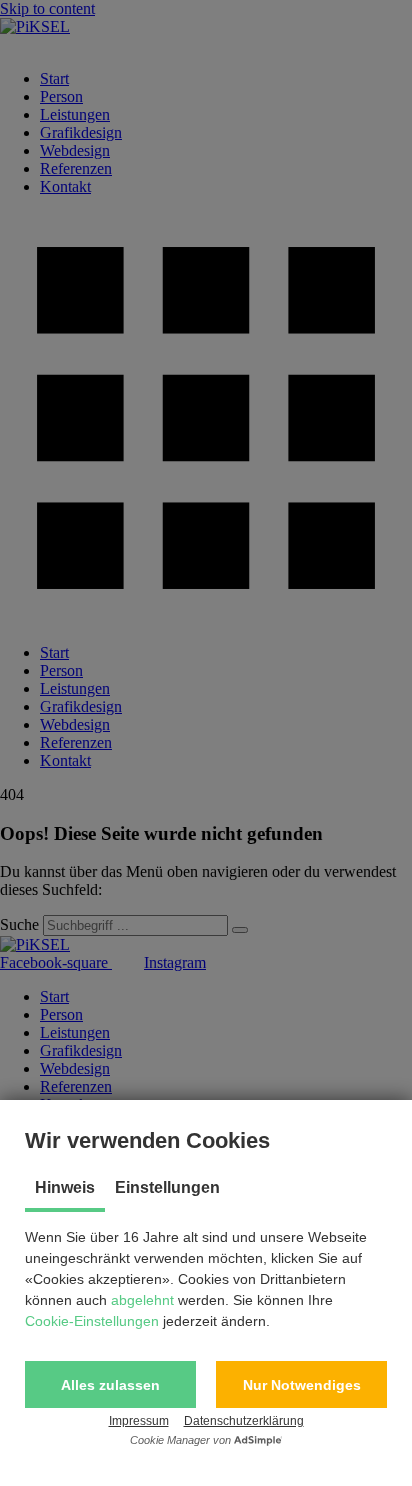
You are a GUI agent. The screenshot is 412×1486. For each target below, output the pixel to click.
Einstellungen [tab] (167, 1187)
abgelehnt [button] (142, 1300)
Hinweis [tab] (65, 1187)
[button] (110, 1384)
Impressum (139, 1421)
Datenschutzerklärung (244, 1421)
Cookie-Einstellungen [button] (92, 1321)
